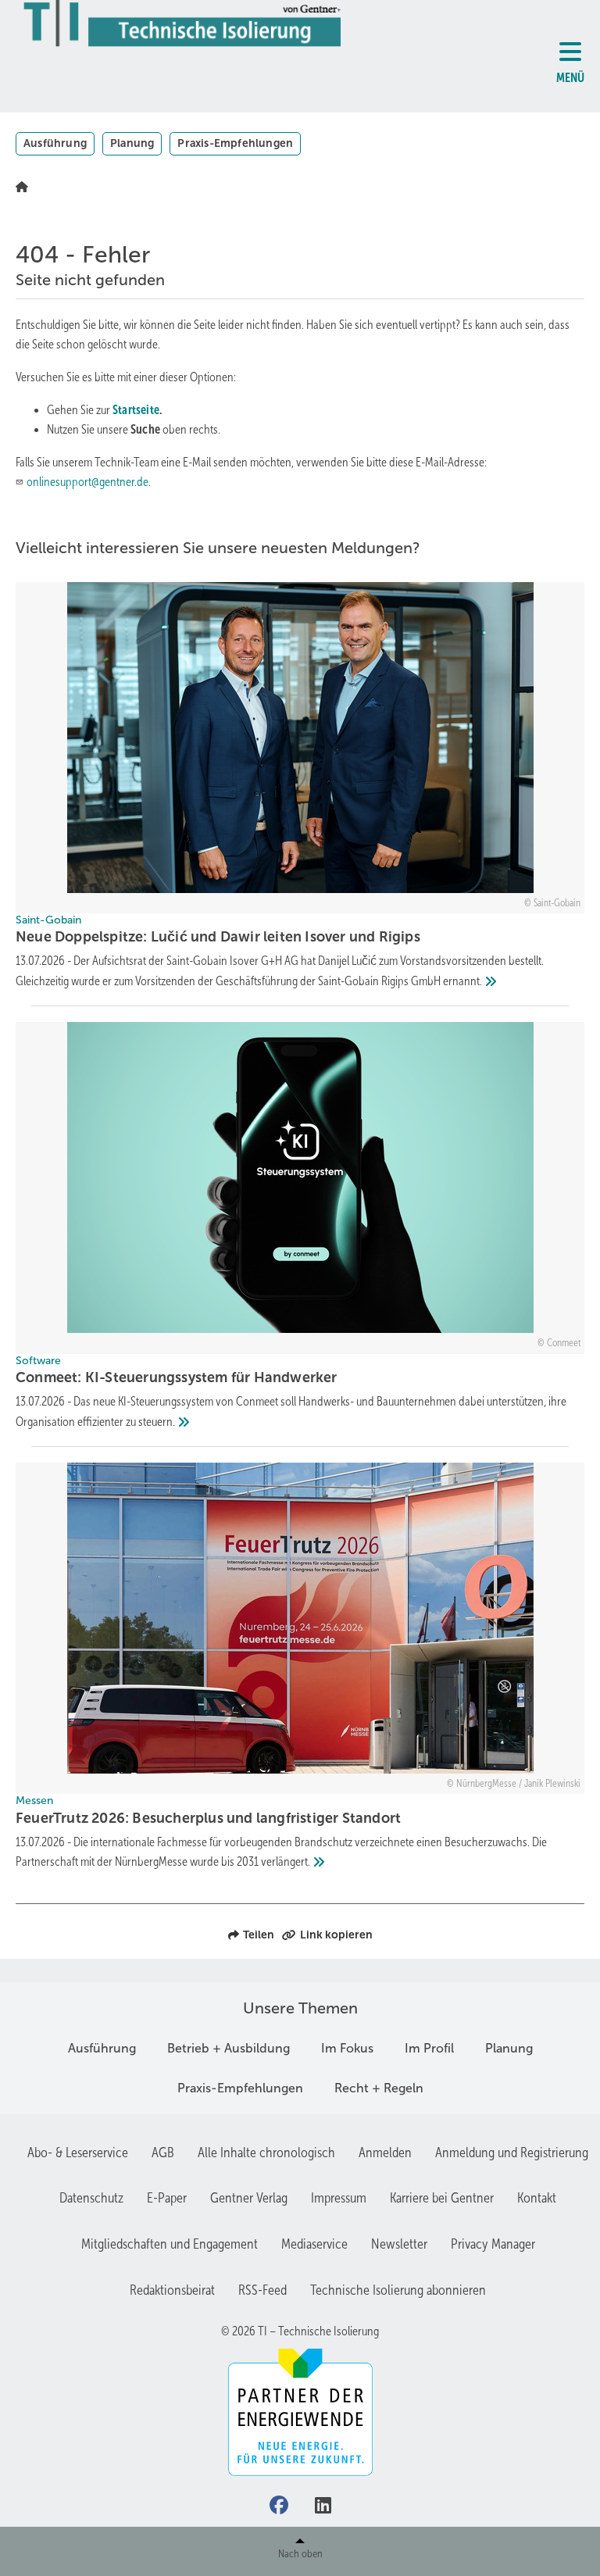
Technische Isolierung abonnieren (398, 2290)
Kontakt (537, 2198)
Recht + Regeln (379, 2088)
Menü (570, 78)
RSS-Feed (262, 2290)
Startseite (136, 410)
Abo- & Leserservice (78, 2153)
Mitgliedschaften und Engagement (170, 2244)
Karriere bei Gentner (442, 2198)
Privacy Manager (493, 2244)
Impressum (339, 2198)
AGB (163, 2153)
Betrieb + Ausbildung (229, 2048)
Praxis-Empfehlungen (235, 143)
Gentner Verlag (249, 2198)
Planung (132, 143)
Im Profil (429, 2048)
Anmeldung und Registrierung (512, 2153)
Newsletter (399, 2244)
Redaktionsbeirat (172, 2290)
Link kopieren (336, 1935)
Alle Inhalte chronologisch (266, 2153)
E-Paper (167, 2198)
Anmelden (385, 2153)
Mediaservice (314, 2244)
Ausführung (55, 143)
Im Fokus (347, 2048)
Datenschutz (91, 2198)
